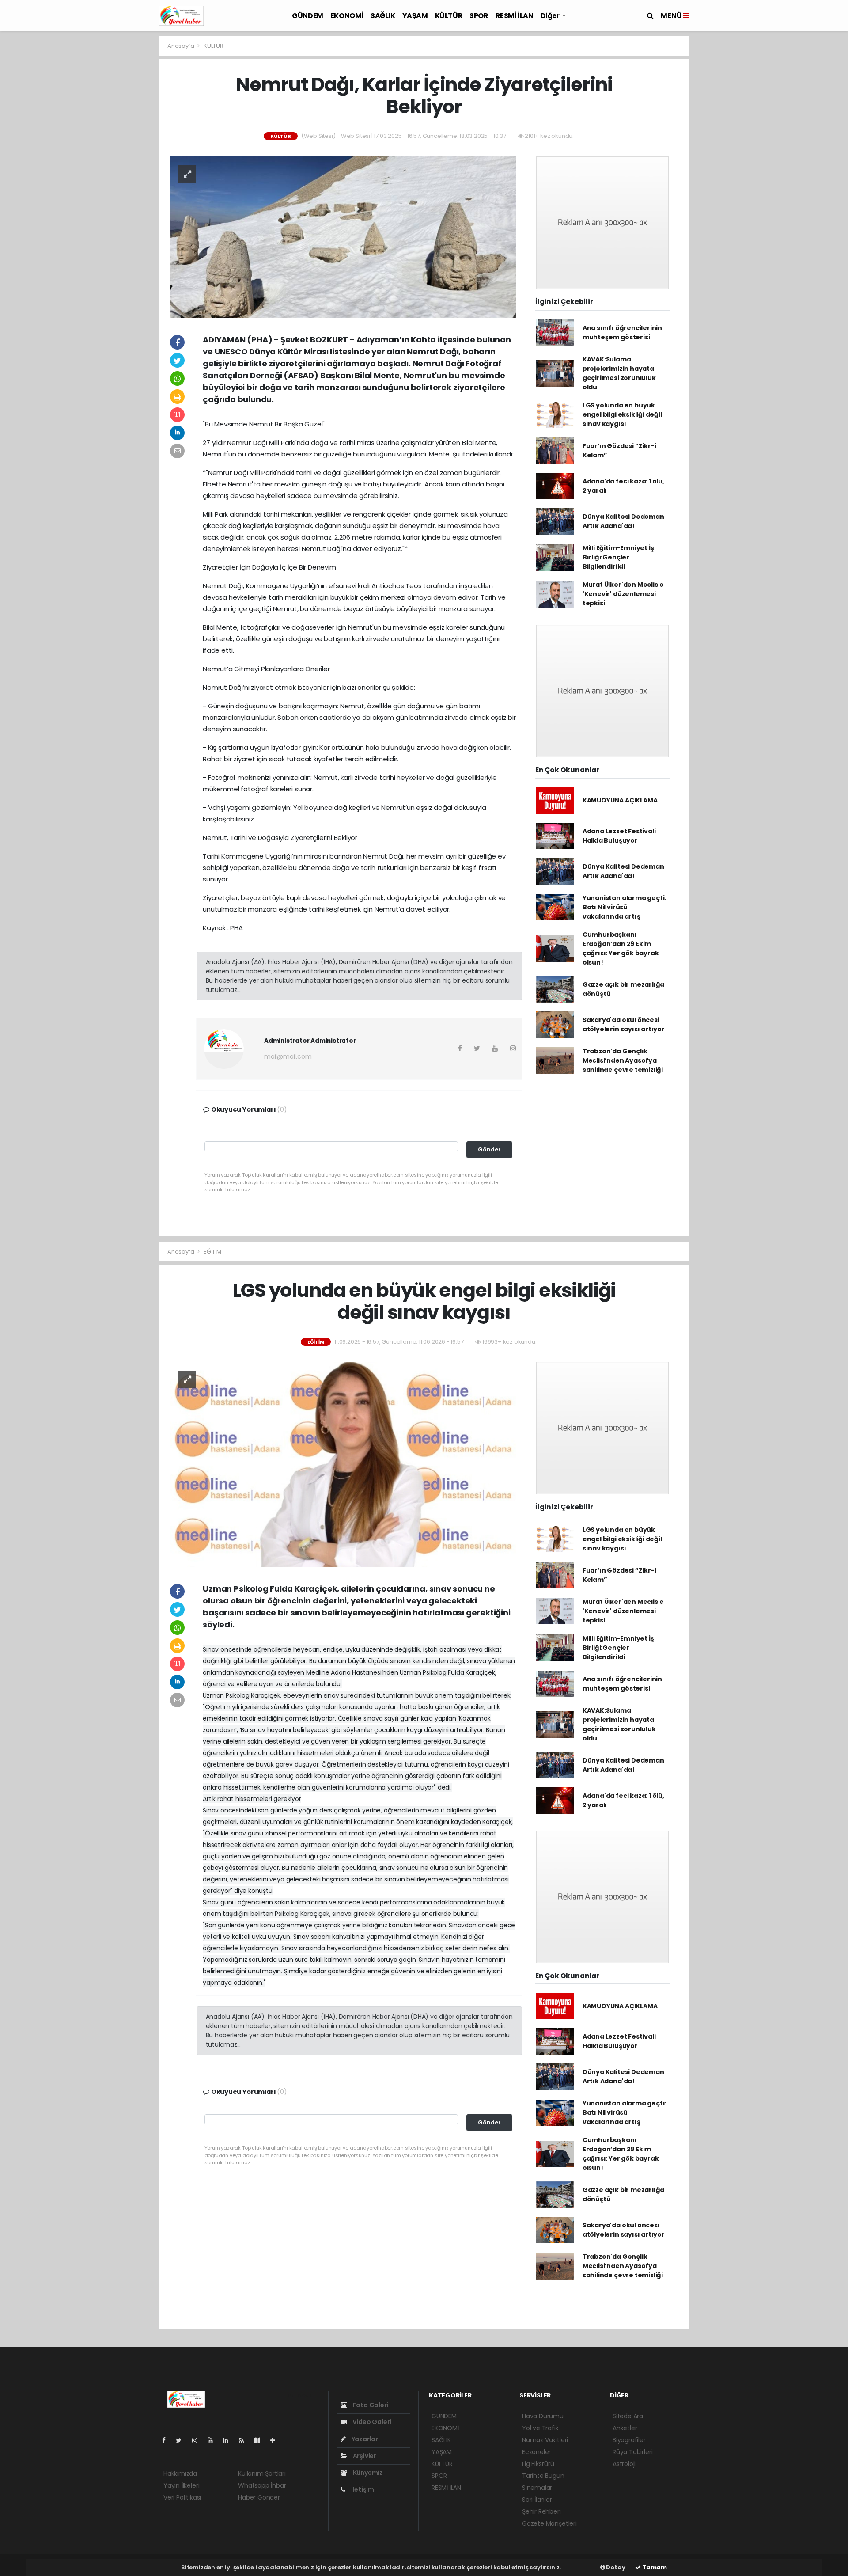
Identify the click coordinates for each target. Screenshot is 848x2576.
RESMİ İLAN (515, 16)
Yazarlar (364, 2439)
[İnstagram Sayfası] (198, 2440)
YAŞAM (415, 16)
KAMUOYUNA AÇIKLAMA (620, 800)
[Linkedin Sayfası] (229, 2440)
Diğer (551, 16)
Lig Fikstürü (538, 2464)
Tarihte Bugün (543, 2476)
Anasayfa (181, 46)
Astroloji (624, 2464)
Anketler (625, 2428)
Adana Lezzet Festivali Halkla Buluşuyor (619, 836)
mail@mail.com (288, 1056)
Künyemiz (367, 2473)
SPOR (479, 16)
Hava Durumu (543, 2416)
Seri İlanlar (537, 2500)
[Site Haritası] (261, 2440)
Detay (615, 2567)
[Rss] (245, 2440)
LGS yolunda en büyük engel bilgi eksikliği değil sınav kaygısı (622, 414)
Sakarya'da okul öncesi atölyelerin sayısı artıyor (624, 1024)
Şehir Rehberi (541, 2511)
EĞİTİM (212, 1252)
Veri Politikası (182, 2497)
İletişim (362, 2489)
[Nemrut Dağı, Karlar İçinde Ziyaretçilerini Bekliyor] (343, 236)
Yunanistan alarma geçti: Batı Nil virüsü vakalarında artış (624, 907)
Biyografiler (629, 2440)
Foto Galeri (370, 2405)
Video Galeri (371, 2422)
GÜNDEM (308, 16)
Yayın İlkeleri (181, 2485)
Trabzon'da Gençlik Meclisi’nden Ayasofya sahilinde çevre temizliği (623, 1060)
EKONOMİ (347, 16)
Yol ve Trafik (540, 2428)
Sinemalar (537, 2488)
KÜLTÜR (449, 16)
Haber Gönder (259, 2497)
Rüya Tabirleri (632, 2452)
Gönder (489, 1149)
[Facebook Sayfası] (167, 2440)
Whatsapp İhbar (262, 2485)
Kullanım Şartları (262, 2473)
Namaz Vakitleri (545, 2440)
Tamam (654, 2567)
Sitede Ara (628, 2416)
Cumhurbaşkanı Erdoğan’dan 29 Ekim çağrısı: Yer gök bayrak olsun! (621, 948)
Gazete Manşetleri (549, 2523)
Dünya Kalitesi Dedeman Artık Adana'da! (623, 521)
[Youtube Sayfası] (214, 2440)
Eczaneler (536, 2452)
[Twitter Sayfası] (182, 2440)
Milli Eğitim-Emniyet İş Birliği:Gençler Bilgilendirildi (618, 557)
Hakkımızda (180, 2473)
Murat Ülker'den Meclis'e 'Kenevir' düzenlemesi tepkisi (623, 594)
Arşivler (364, 2456)
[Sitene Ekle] (276, 2440)
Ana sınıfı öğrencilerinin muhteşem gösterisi (622, 332)
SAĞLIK (383, 16)
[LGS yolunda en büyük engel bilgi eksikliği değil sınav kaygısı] (343, 1464)
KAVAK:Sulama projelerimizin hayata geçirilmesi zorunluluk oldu (619, 373)
